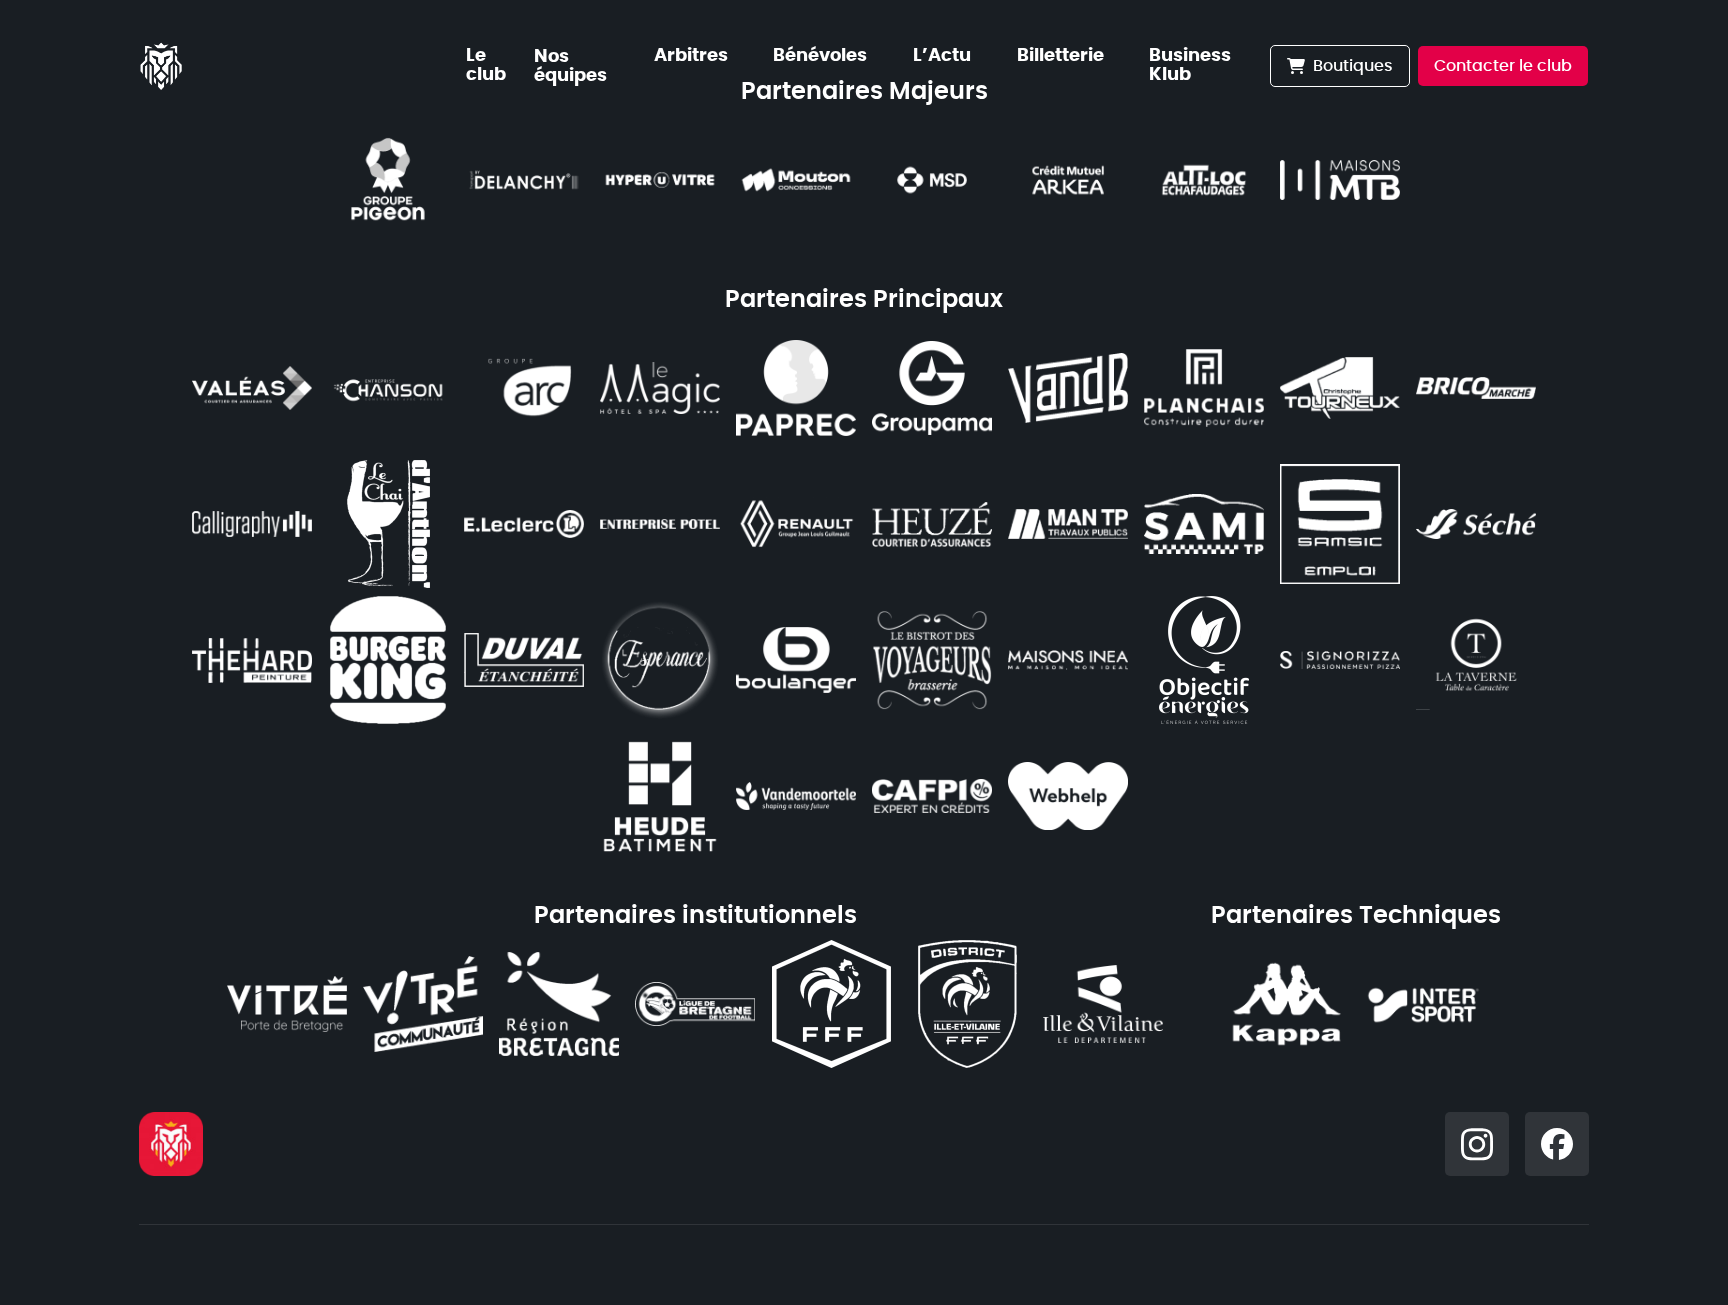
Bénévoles (820, 55)
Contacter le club (1503, 66)
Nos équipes (570, 66)
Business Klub (1190, 65)
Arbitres (691, 55)
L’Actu (942, 55)
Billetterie (1060, 55)
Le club (486, 65)
